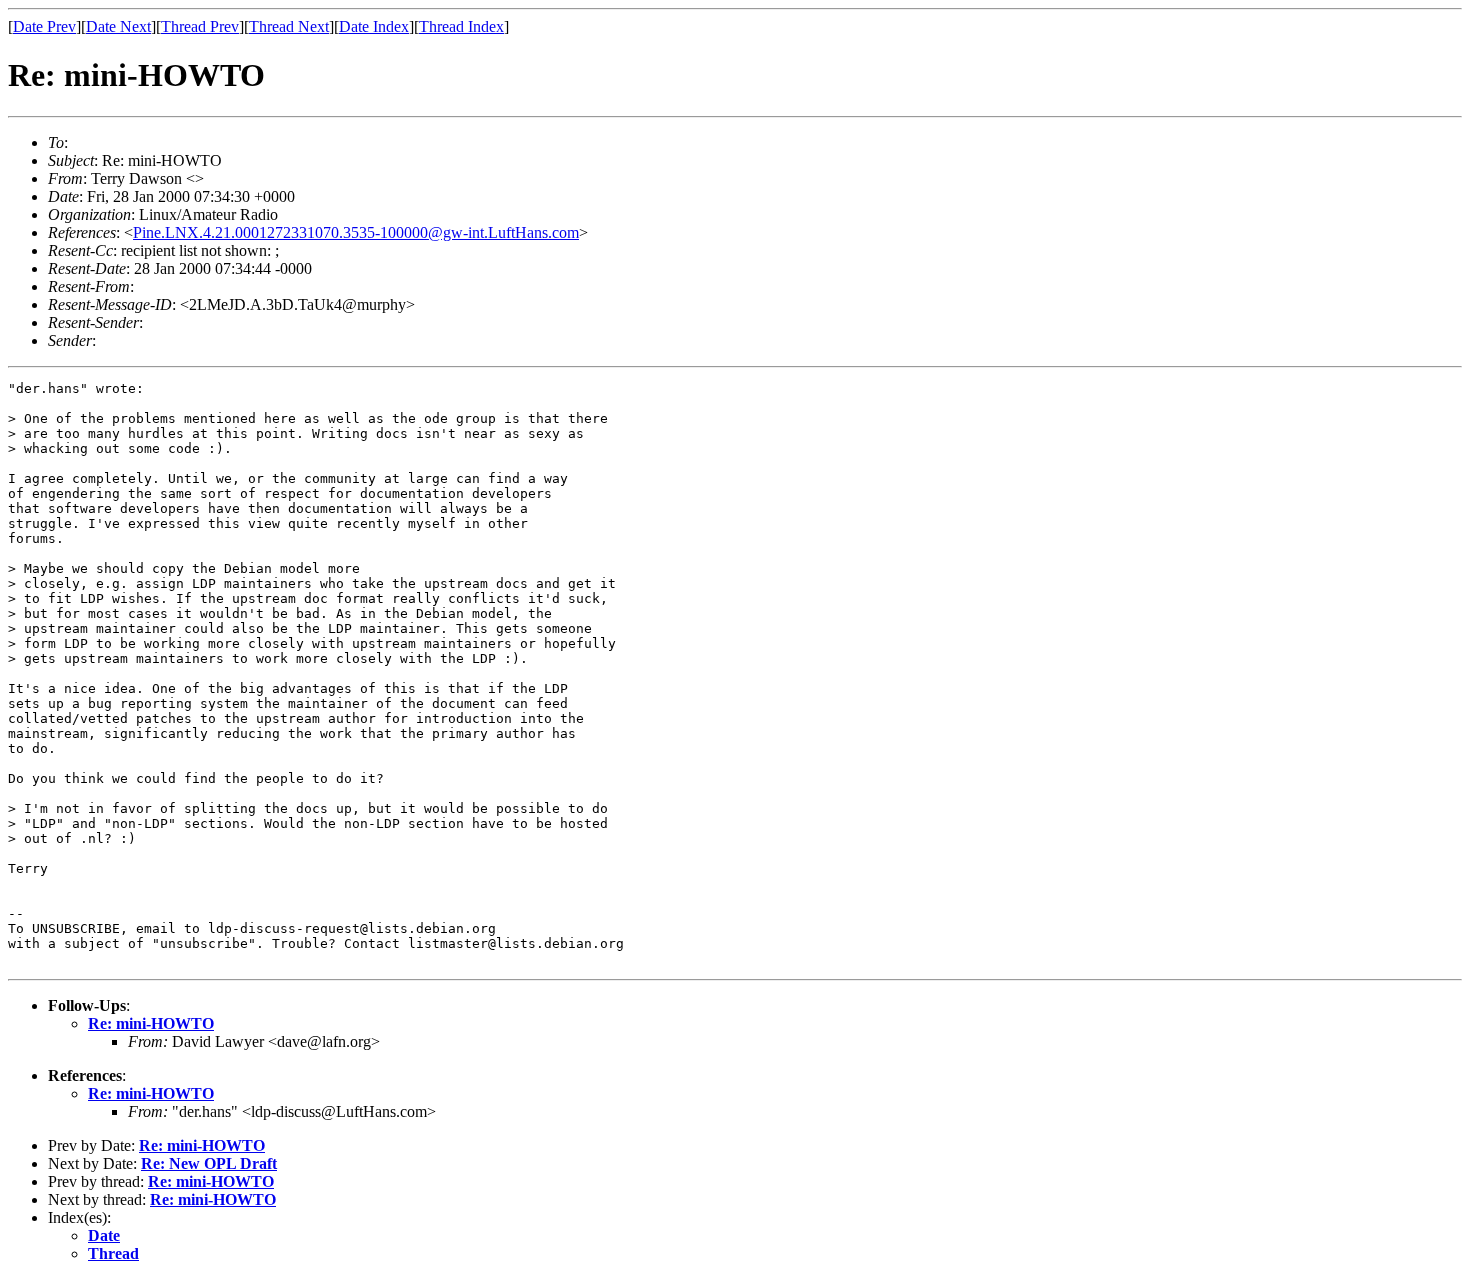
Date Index (374, 26)
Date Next (118, 26)
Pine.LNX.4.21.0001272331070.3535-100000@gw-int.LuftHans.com (356, 232)
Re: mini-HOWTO (151, 1023)
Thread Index (461, 26)
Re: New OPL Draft (209, 1163)
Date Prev (44, 26)
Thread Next (289, 26)
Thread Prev (200, 26)
